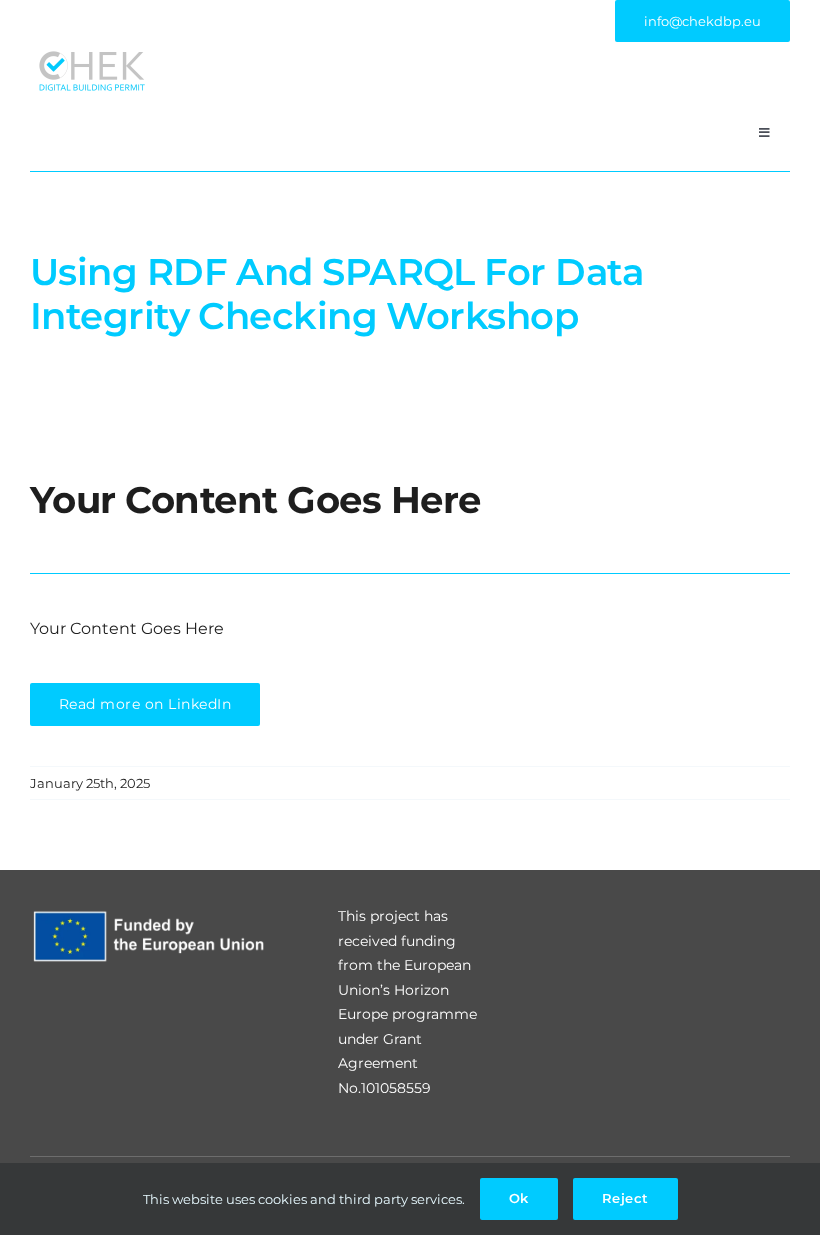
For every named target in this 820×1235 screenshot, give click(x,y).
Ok (519, 1198)
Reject (625, 1198)
